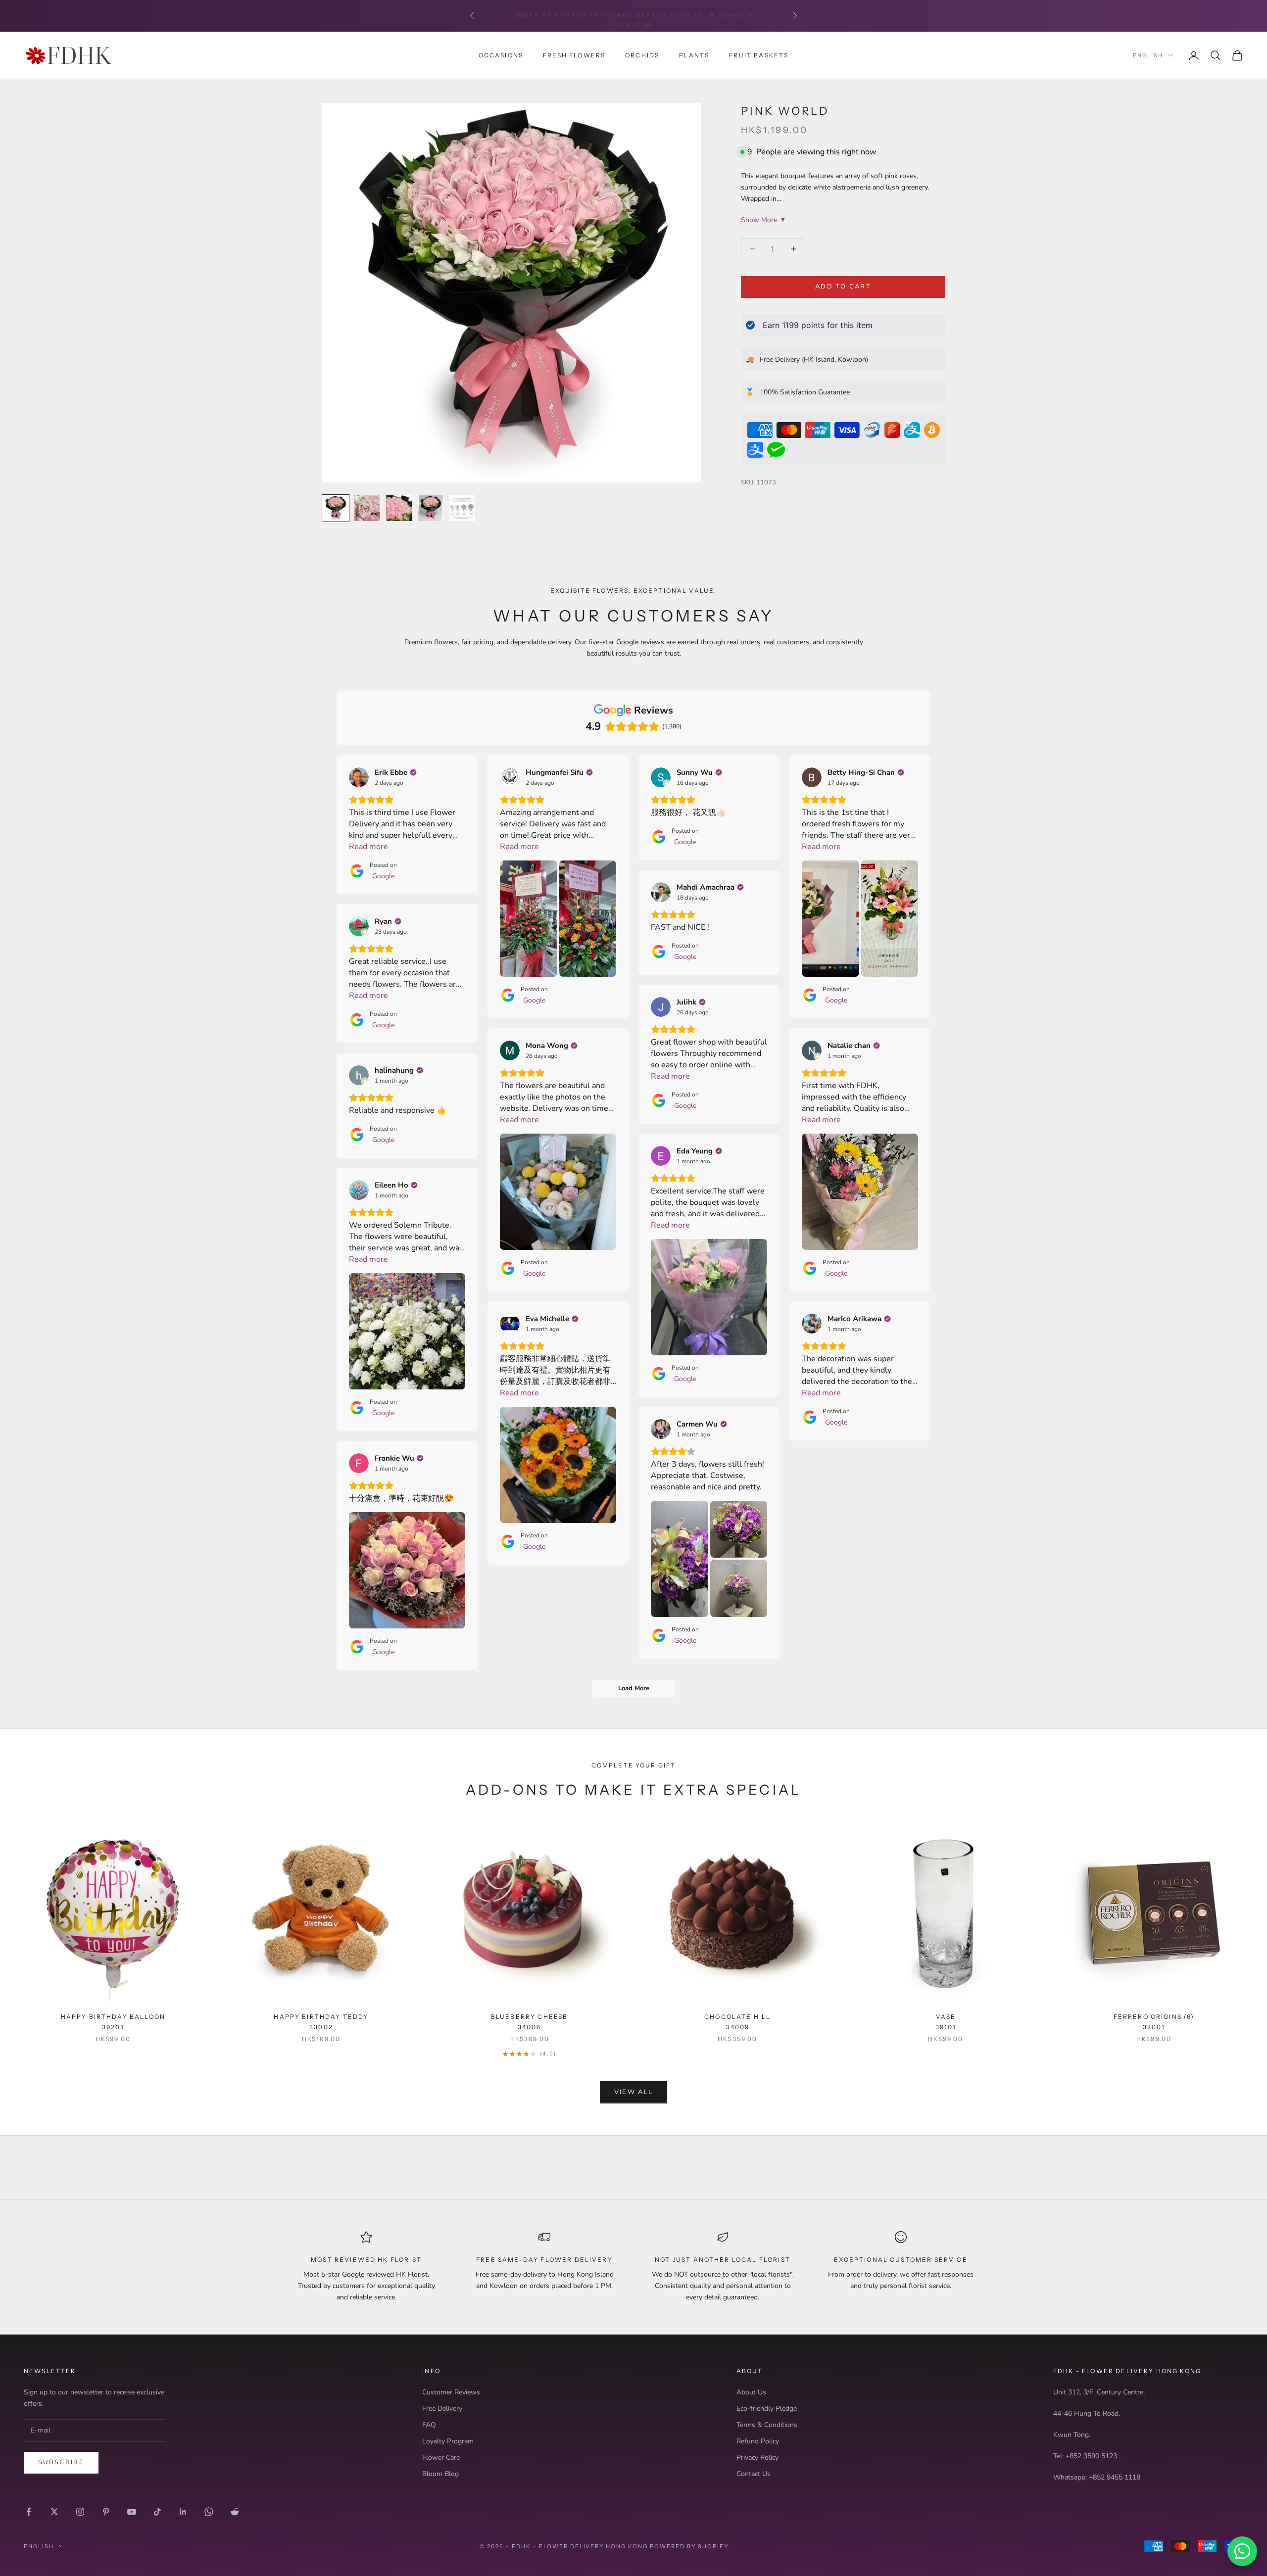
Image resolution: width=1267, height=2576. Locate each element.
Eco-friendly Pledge (767, 2409)
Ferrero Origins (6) (1154, 2022)
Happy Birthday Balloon (113, 2022)
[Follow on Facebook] (29, 2512)
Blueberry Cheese (530, 2022)
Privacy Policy (757, 2457)
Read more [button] (368, 847)
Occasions (501, 55)
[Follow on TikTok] (157, 2512)
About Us (751, 2392)
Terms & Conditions (767, 2425)
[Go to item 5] (462, 508)
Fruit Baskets (759, 55)
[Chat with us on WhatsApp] (1242, 2551)
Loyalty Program (448, 2441)
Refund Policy (758, 2441)
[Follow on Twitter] (54, 2512)
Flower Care (441, 2457)
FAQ (429, 2425)
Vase (946, 2022)
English (1148, 55)
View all (634, 2092)
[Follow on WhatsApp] (209, 2512)
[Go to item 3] (399, 508)
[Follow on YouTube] (132, 2512)
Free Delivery (442, 2409)
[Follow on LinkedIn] (183, 2512)
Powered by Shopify (689, 2546)
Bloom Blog (440, 2474)
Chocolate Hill (737, 2022)
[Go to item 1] (336, 508)
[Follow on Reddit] (235, 2512)
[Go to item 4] (431, 508)
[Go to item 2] (367, 508)
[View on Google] (359, 777)
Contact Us (754, 2474)
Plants (694, 55)
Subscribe (61, 2462)
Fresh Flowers (574, 55)
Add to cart (843, 286)
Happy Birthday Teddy (321, 2022)
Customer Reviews (451, 2392)
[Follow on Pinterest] (106, 2512)
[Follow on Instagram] (80, 2512)
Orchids (642, 55)
